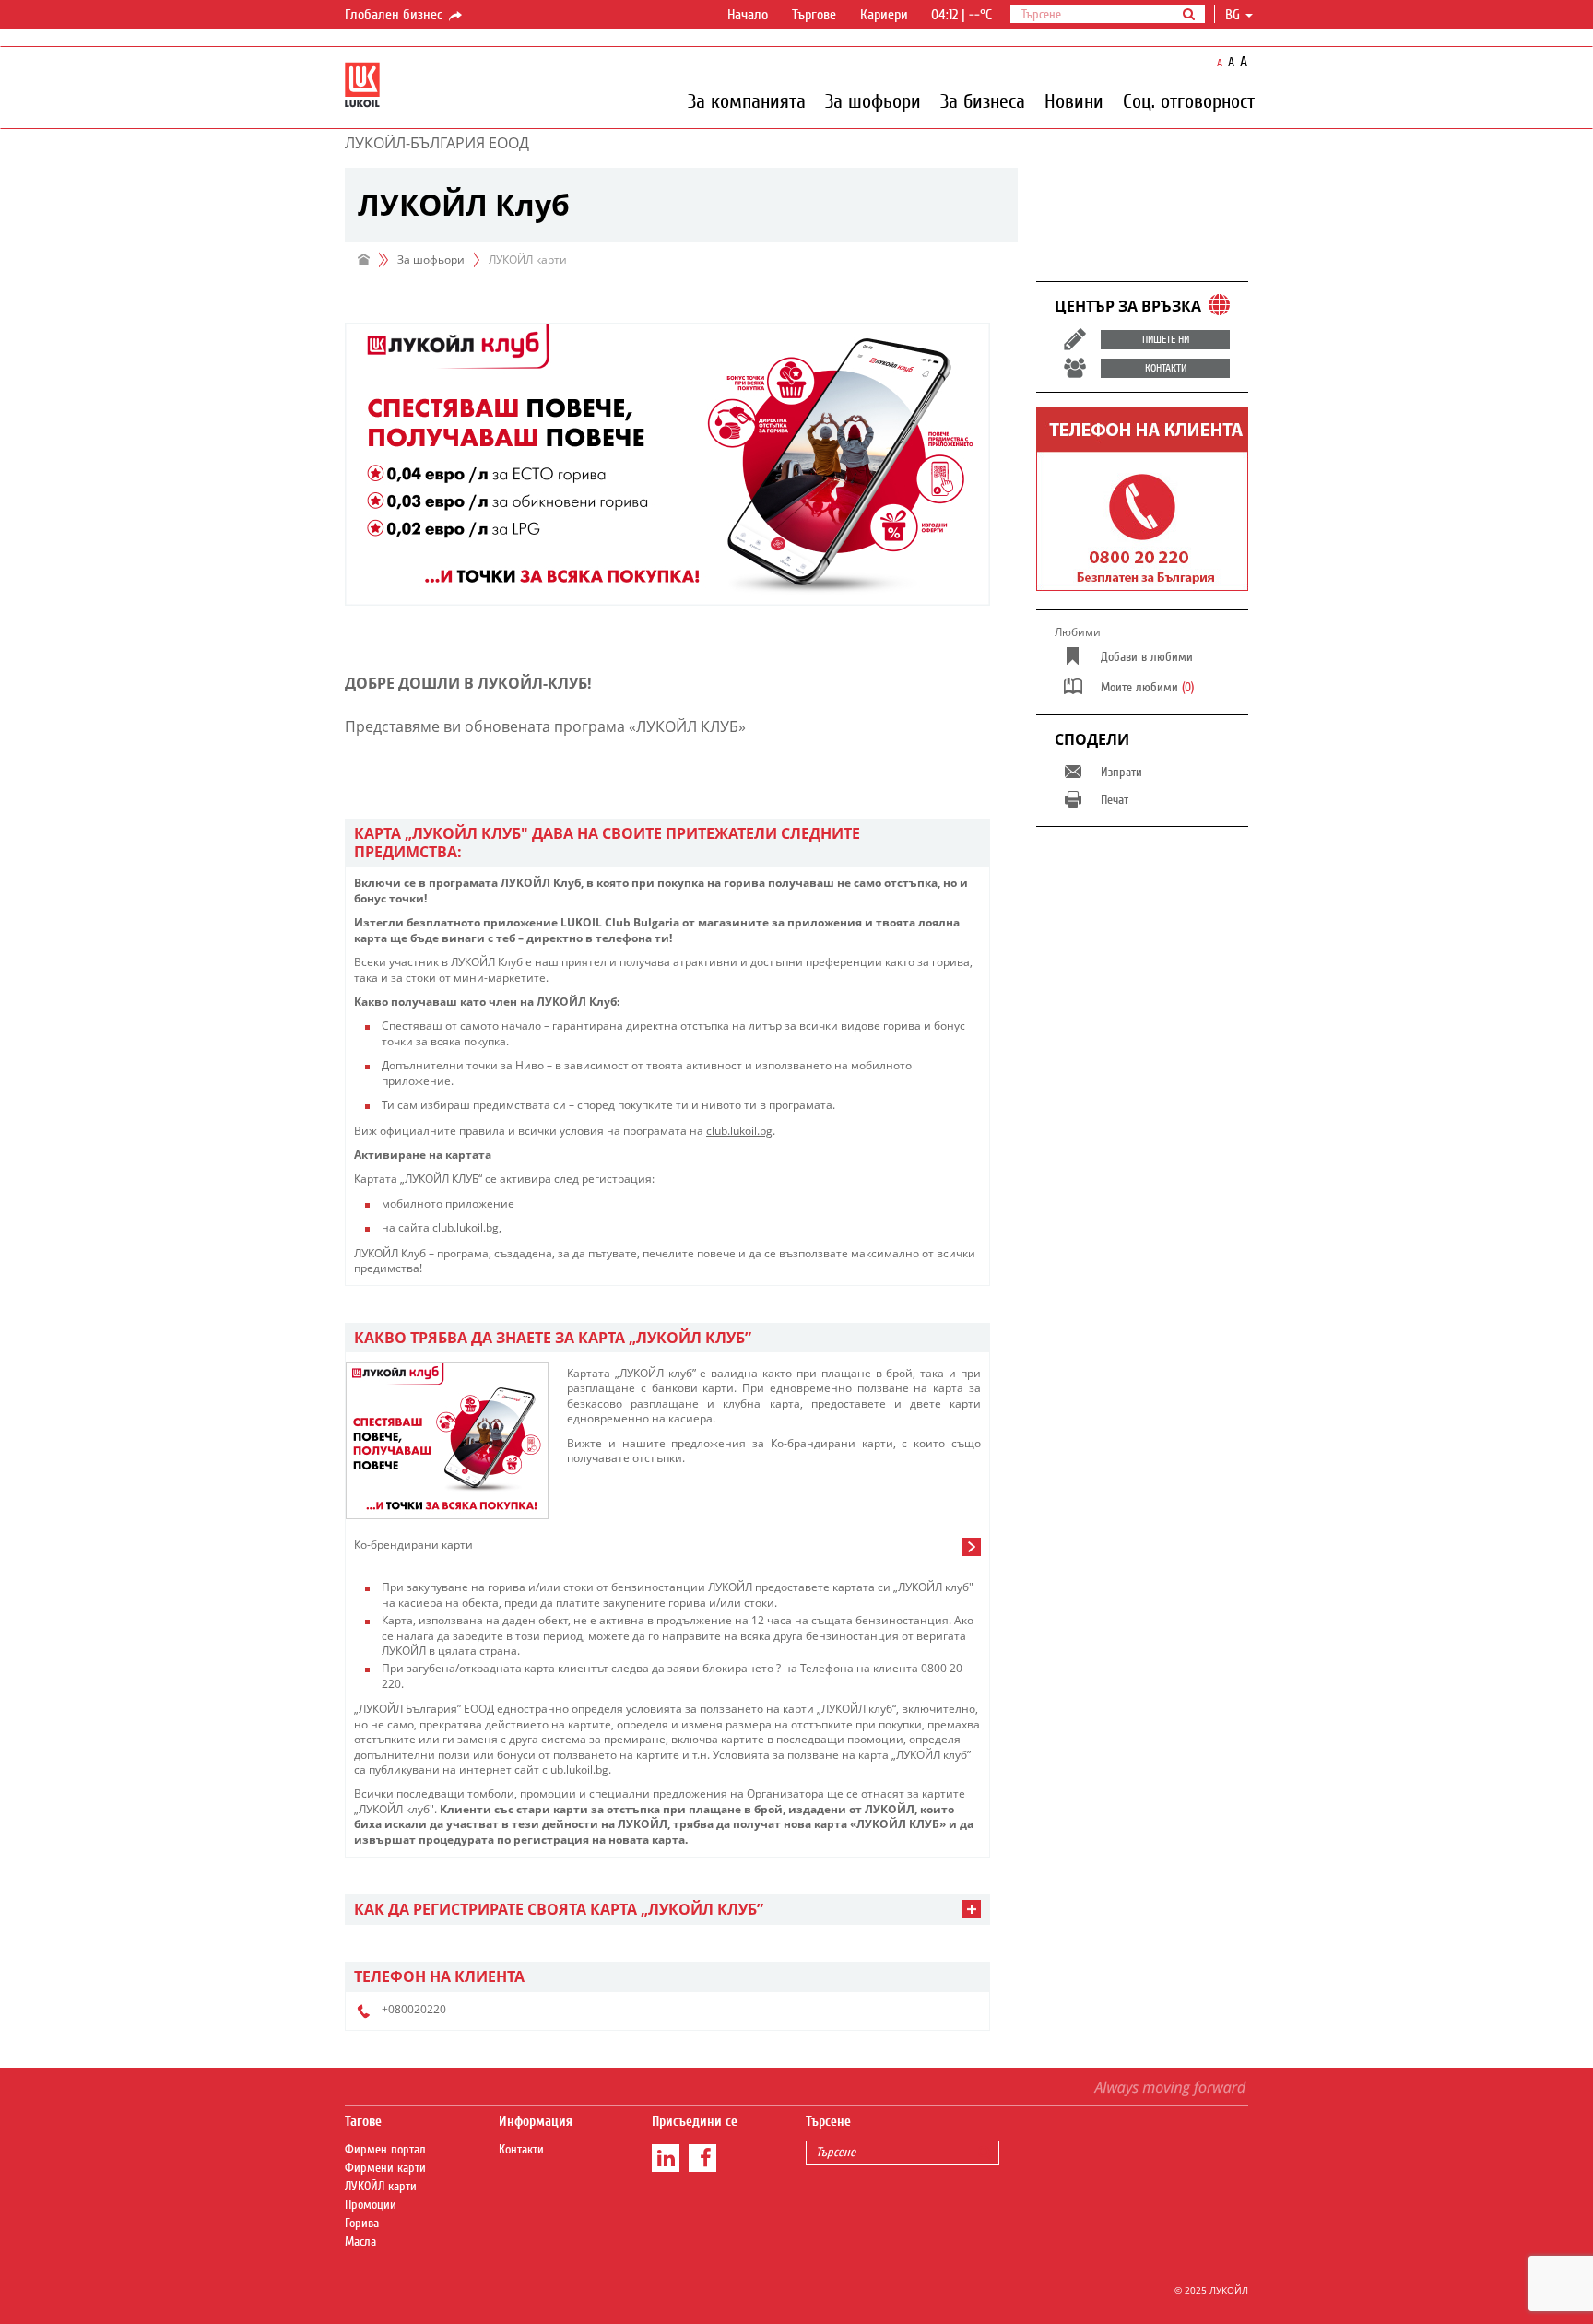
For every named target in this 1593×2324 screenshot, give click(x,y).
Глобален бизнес (395, 15)
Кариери (884, 15)
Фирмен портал (385, 2150)
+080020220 (414, 2009)
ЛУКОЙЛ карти (381, 2187)
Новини (1074, 100)
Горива (362, 2224)
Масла (360, 2242)
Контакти (521, 2150)
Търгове (814, 15)
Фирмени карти (385, 2168)
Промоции (371, 2205)
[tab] (667, 843)
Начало (748, 15)
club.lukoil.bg (739, 1131)
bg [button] (1234, 15)
